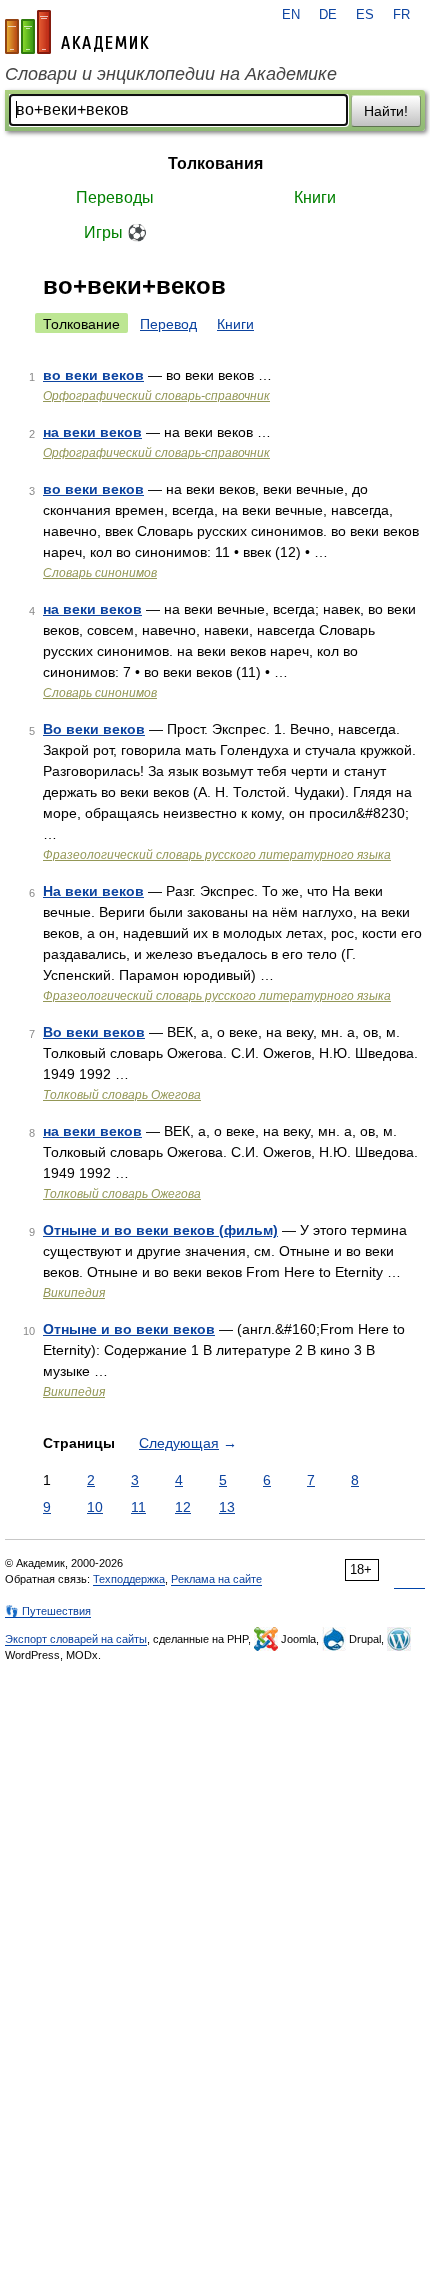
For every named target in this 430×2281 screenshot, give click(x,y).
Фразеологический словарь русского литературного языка (217, 855)
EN (291, 15)
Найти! (386, 111)
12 (183, 1507)
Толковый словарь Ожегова (122, 1095)
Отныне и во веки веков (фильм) (160, 1230)
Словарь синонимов (100, 573)
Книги (315, 197)
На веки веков (93, 891)
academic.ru (77, 32)
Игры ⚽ (115, 232)
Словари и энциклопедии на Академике (171, 74)
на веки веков (92, 432)
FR (401, 15)
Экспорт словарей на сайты (76, 1639)
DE (328, 15)
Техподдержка (129, 1579)
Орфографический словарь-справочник (156, 396)
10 (95, 1507)
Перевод (168, 324)
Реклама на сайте (216, 1579)
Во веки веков (94, 729)
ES (365, 15)
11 (138, 1507)
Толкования (215, 163)
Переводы (115, 197)
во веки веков (93, 375)
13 (227, 1507)
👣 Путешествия (48, 1611)
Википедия (74, 1293)
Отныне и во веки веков (129, 1329)
